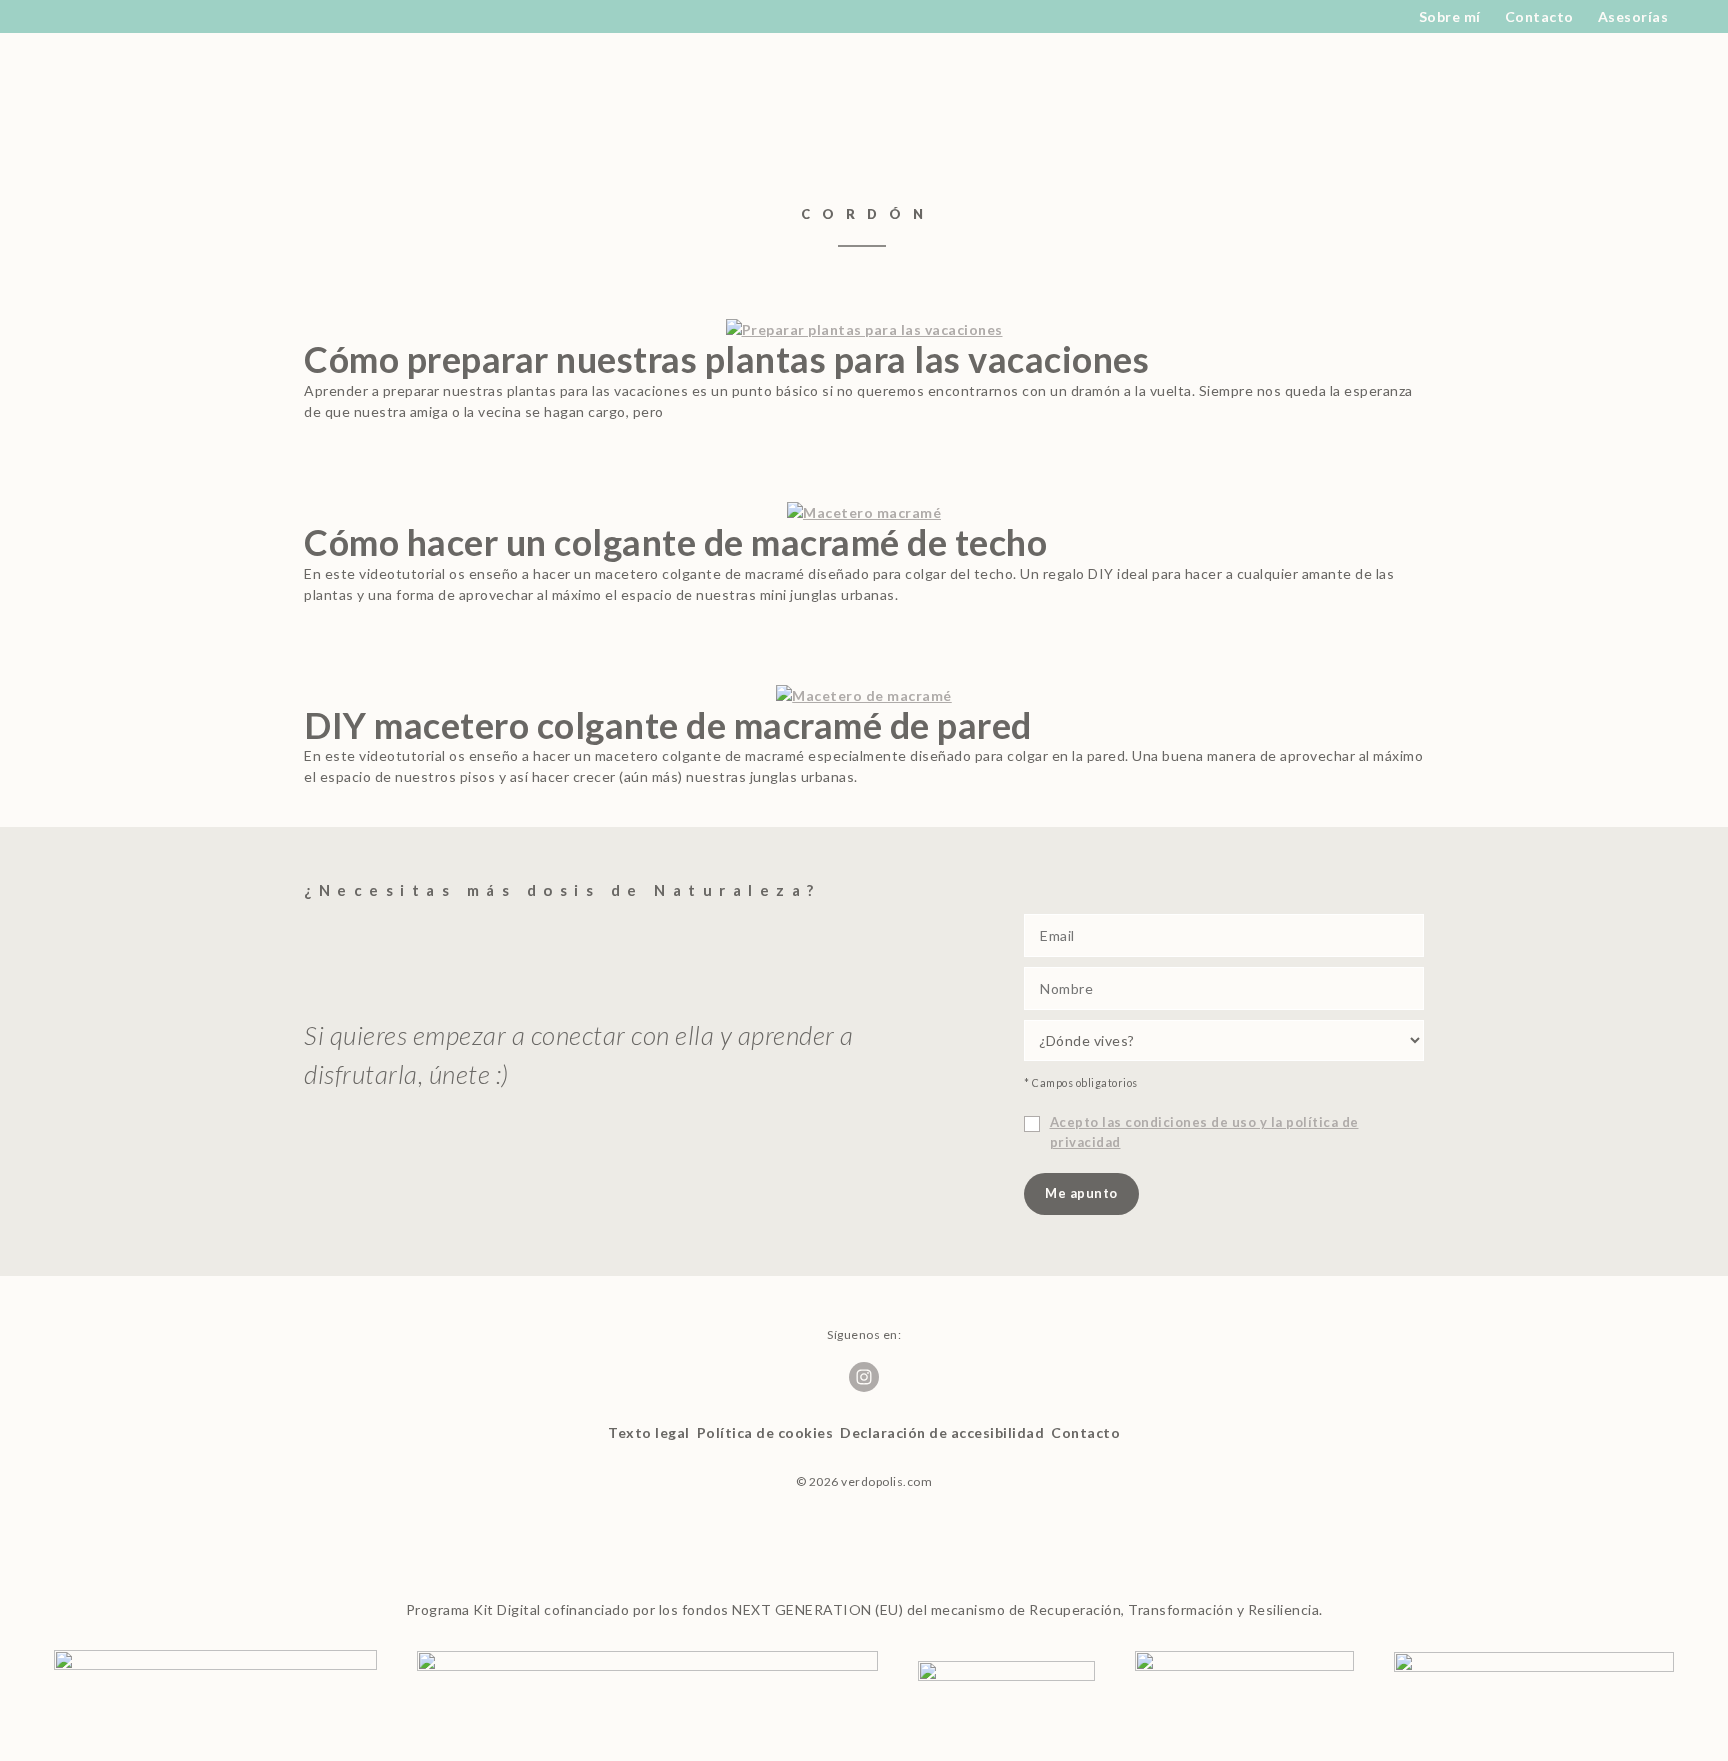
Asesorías (1633, 16)
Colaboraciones (856, 91)
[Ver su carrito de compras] (1359, 91)
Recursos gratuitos (553, 91)
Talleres (1216, 91)
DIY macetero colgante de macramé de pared (668, 725)
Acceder (1300, 91)
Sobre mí (1450, 16)
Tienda (978, 91)
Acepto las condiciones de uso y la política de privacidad (1204, 1132)
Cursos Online (1095, 91)
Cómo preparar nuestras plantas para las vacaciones (726, 359)
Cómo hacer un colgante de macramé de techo (675, 542)
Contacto (1539, 16)
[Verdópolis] (396, 91)
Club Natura (707, 91)
